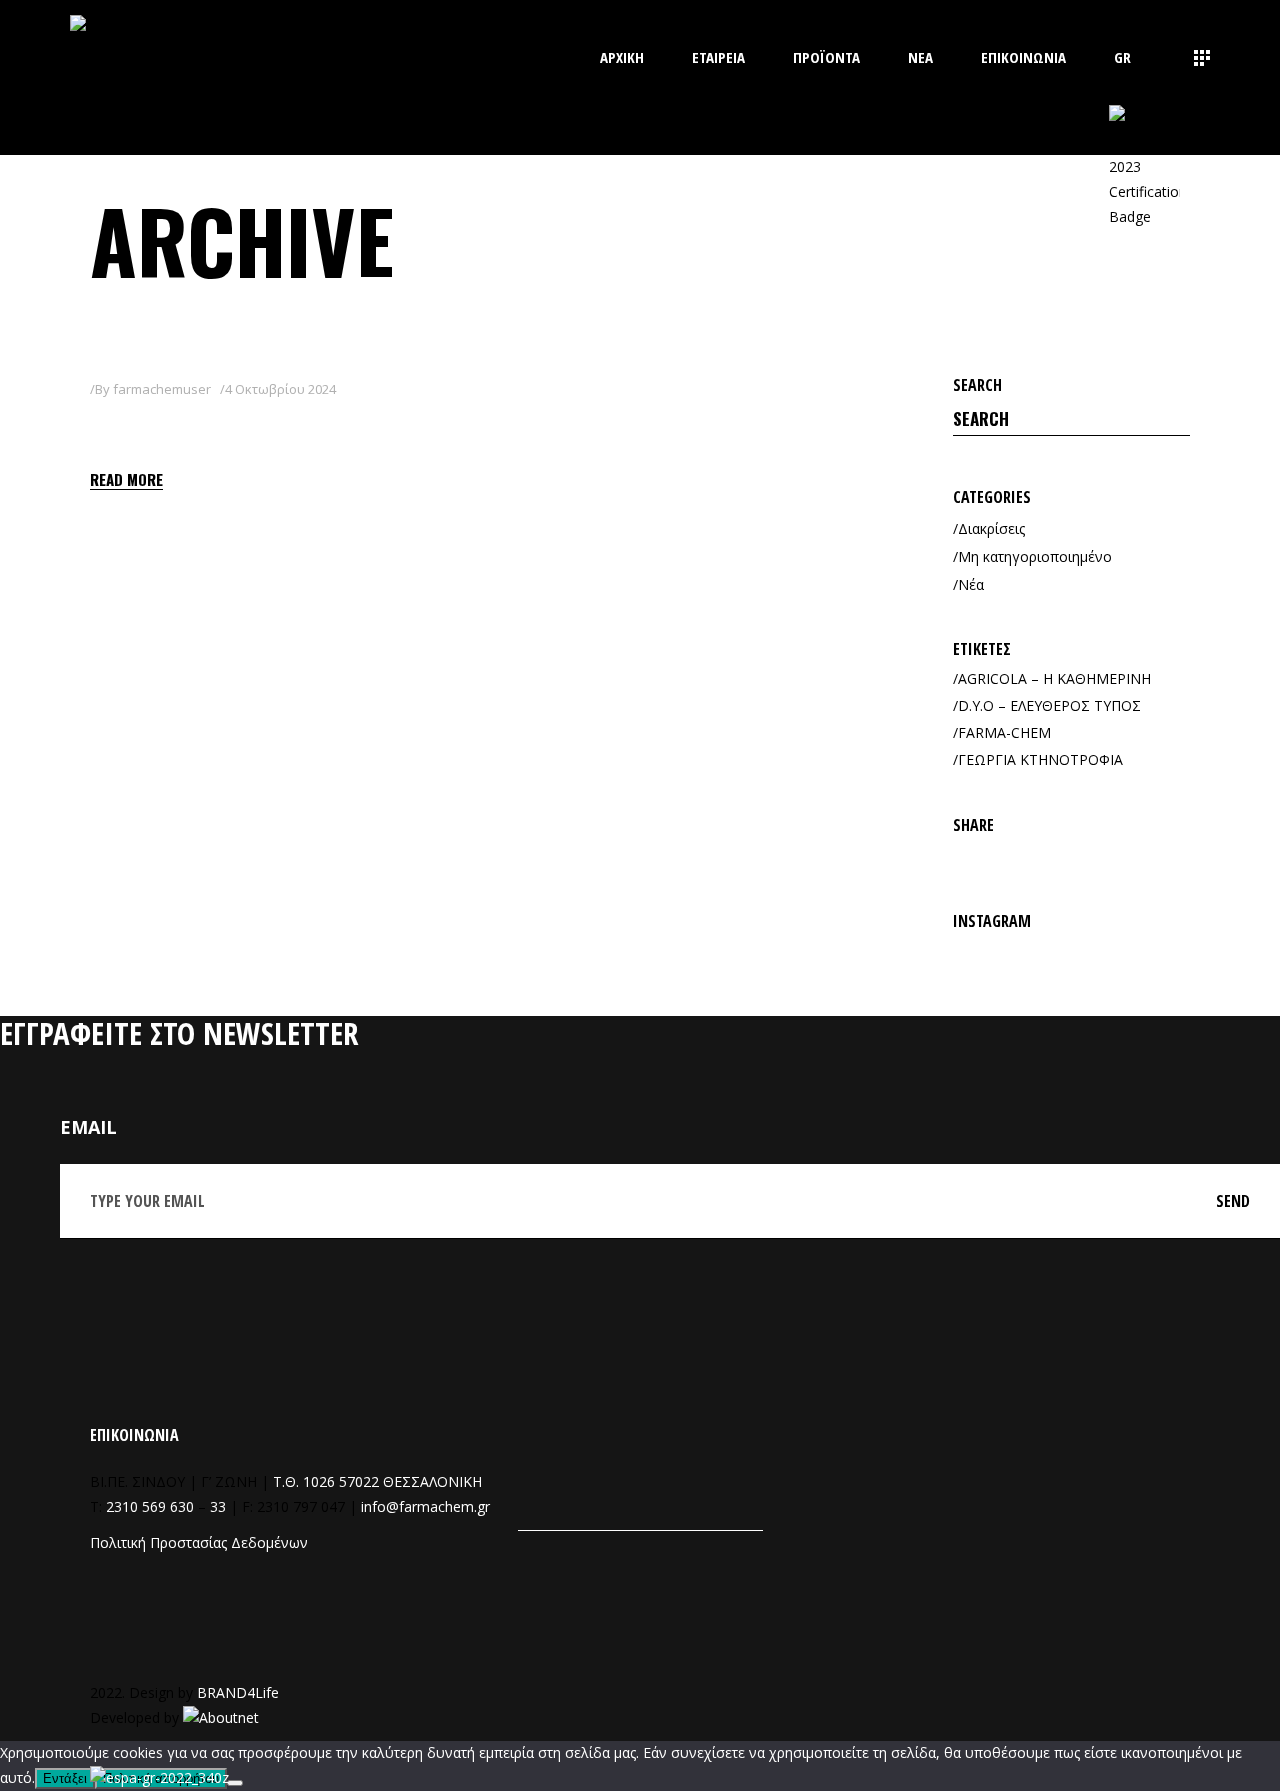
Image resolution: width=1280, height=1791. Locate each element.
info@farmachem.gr (425, 1506)
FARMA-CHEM (1004, 732)
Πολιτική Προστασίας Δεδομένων (199, 1542)
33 (218, 1506)
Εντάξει (65, 1778)
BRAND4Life (238, 1692)
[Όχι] (235, 1783)
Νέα (971, 584)
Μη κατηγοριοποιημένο (1035, 556)
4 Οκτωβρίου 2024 (280, 389)
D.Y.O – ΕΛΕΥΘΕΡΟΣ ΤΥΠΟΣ (1049, 705)
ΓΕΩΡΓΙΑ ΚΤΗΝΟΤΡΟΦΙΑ (1040, 759)
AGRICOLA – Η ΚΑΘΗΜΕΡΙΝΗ (1054, 678)
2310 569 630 (150, 1506)
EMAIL (88, 1127)
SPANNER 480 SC (188, 426)
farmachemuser (162, 389)
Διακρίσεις (991, 528)
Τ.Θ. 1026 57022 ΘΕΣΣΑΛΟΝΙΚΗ (377, 1481)
